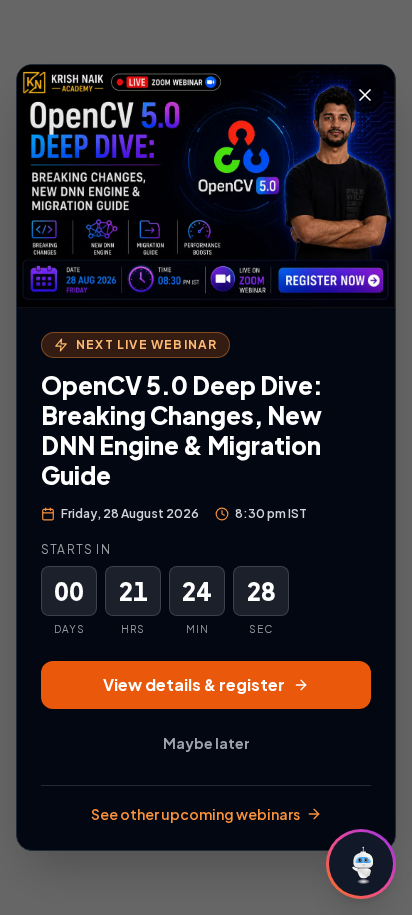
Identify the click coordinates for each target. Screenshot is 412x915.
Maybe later (206, 743)
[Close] (365, 95)
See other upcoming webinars (195, 814)
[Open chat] (361, 864)
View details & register (194, 684)
